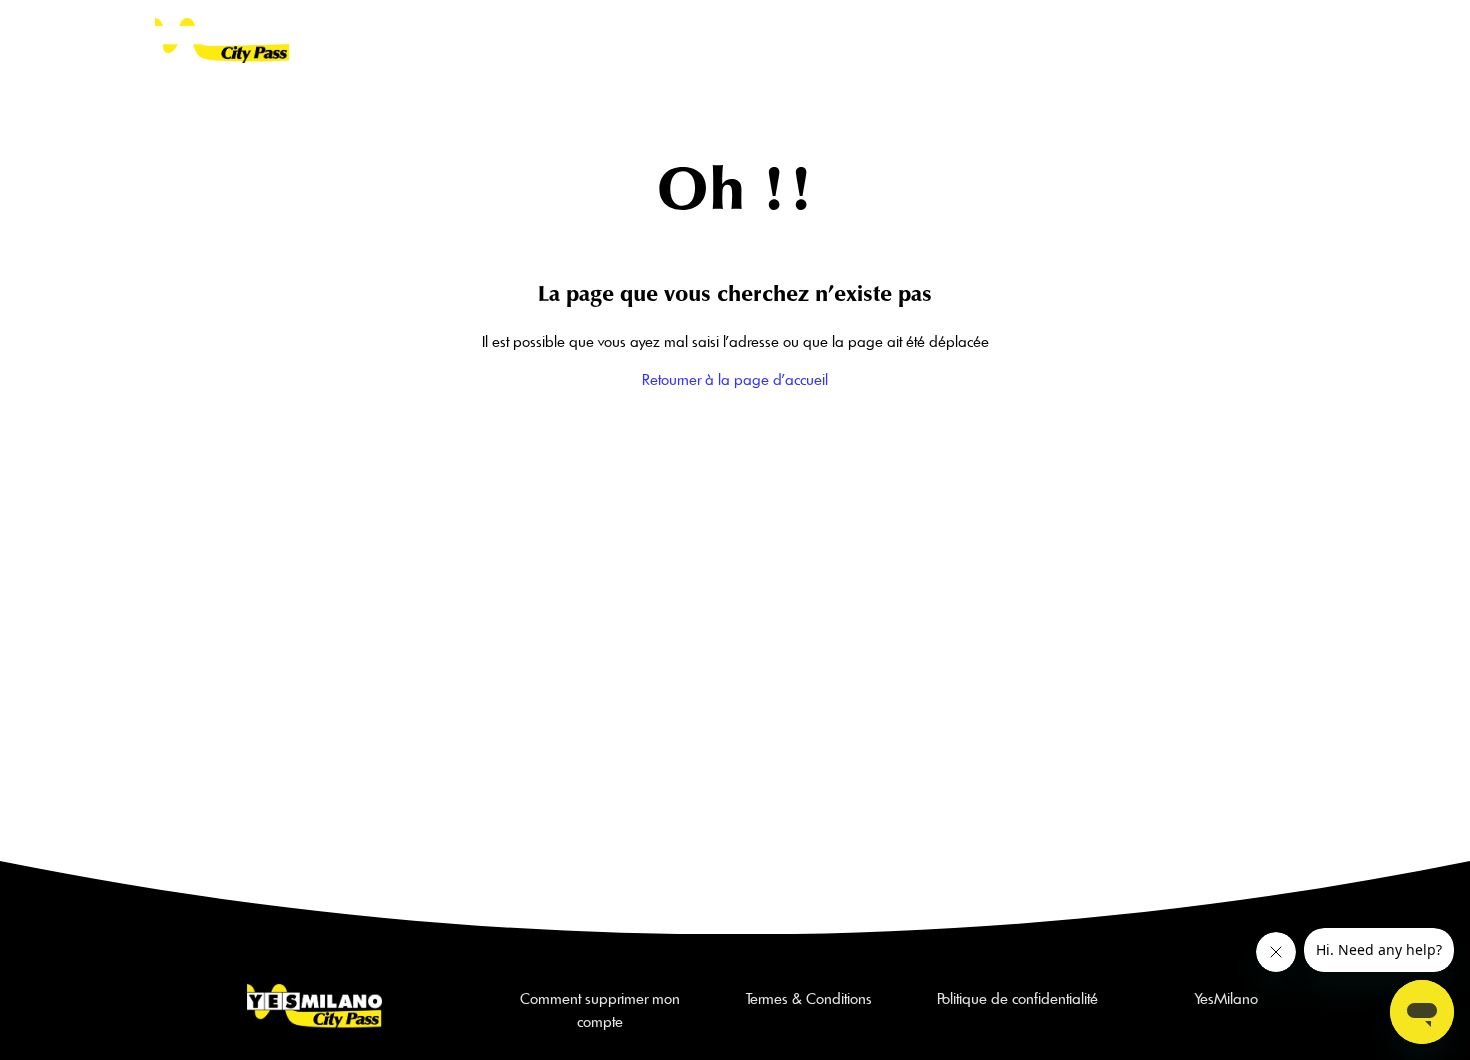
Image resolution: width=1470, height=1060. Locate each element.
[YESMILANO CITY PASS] (222, 40)
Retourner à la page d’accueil (735, 379)
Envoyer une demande (1117, 39)
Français (1258, 39)
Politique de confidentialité (1017, 998)
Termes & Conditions (809, 998)
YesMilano (1226, 998)
